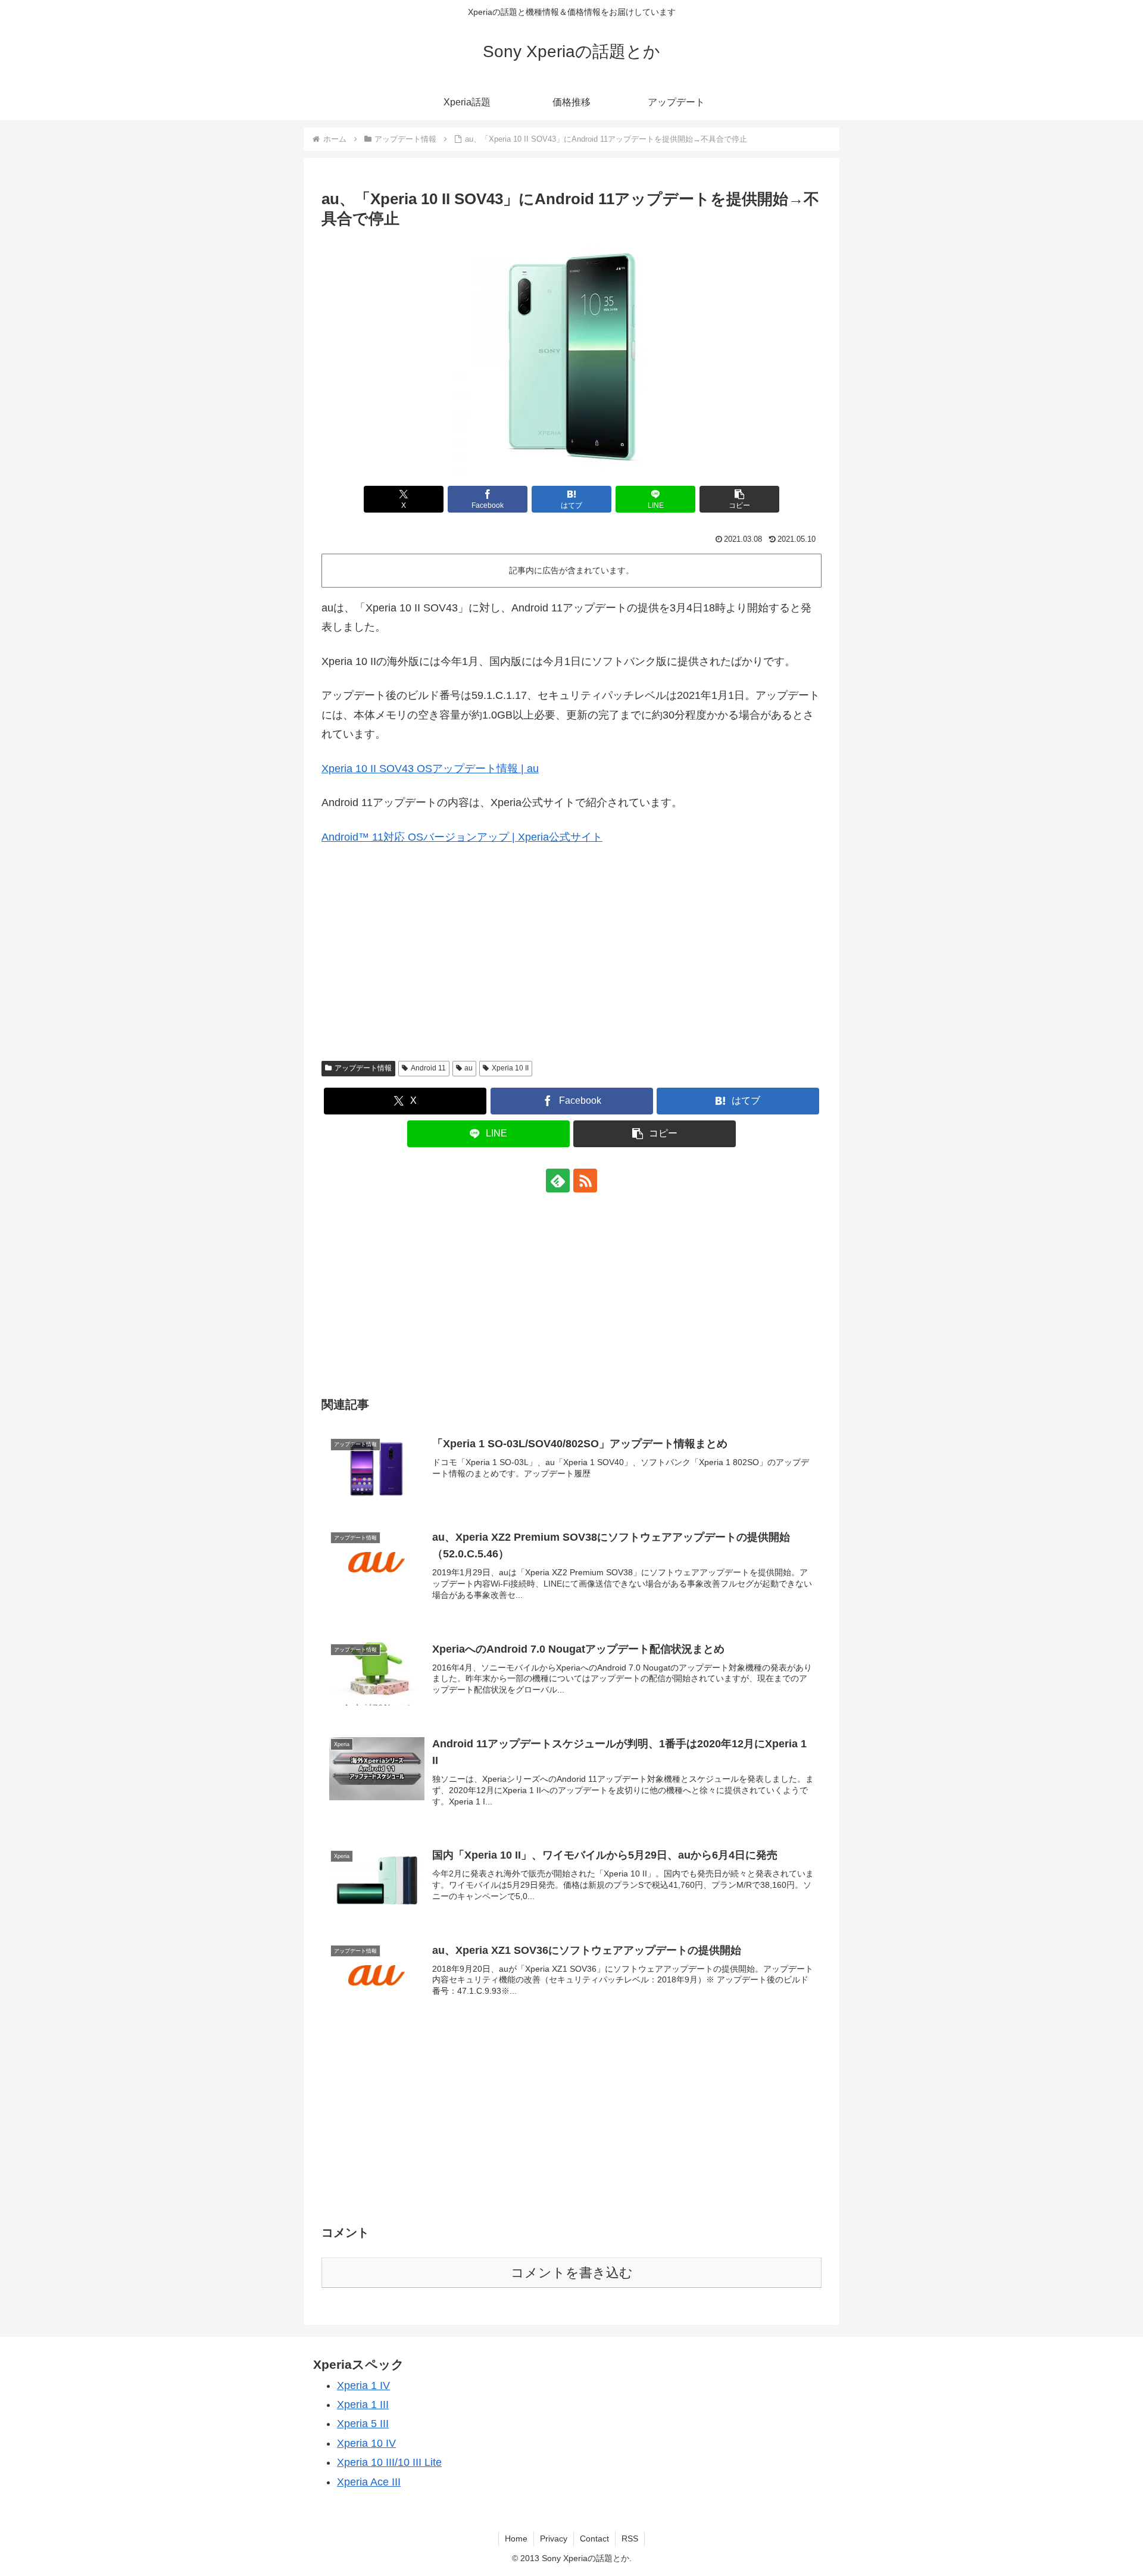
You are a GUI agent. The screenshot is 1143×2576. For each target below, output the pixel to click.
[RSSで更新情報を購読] (585, 1181)
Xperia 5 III (363, 2424)
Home (516, 2538)
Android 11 (428, 1068)
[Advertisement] (571, 962)
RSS (630, 2538)
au (469, 1068)
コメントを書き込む (572, 2273)
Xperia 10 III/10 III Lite (389, 2462)
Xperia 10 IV (366, 2443)
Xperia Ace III (369, 2482)
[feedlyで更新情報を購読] (558, 1181)
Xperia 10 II (510, 1068)
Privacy (554, 2538)
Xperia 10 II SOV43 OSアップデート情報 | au (430, 769)
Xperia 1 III (363, 2405)
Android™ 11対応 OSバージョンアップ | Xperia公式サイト (462, 837)
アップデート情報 (363, 1068)
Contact (594, 2538)
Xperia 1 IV (363, 2385)
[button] (739, 499)
